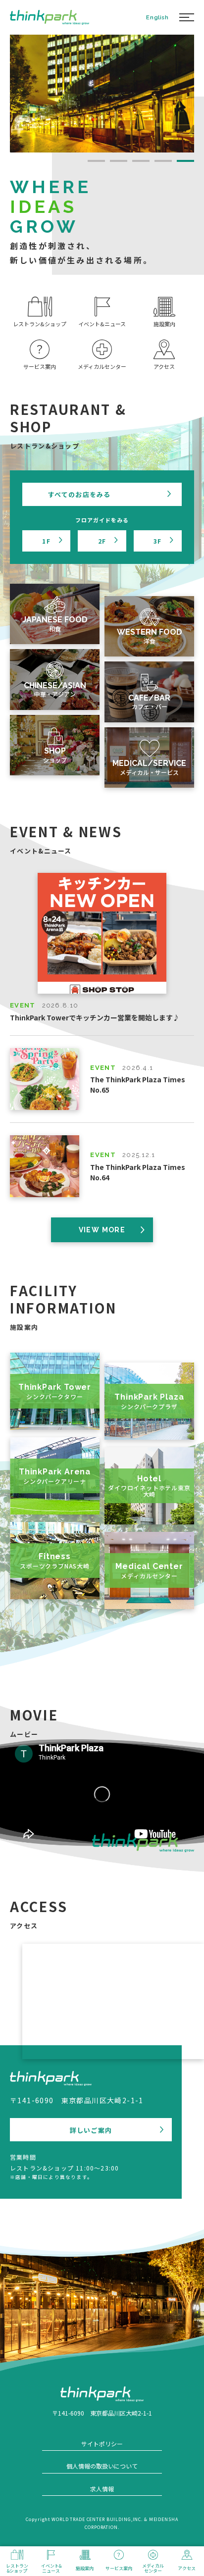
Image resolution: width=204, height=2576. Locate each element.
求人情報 (102, 2489)
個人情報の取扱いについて (102, 2466)
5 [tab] (185, 161)
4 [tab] (163, 161)
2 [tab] (119, 161)
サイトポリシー (102, 2444)
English (157, 17)
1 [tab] (96, 161)
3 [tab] (141, 161)
